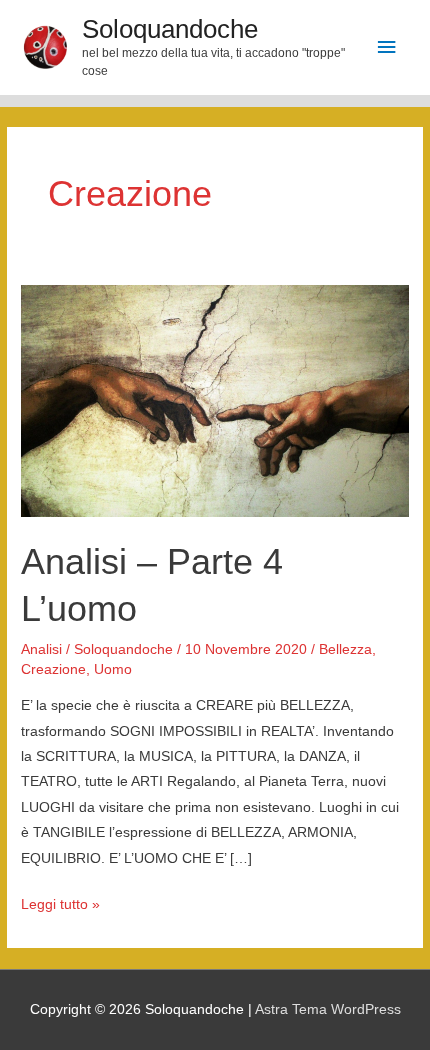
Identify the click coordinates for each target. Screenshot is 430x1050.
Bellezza (345, 649)
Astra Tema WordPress (328, 1009)
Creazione (53, 669)
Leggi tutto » (60, 906)
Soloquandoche (170, 29)
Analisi (41, 649)
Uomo (113, 669)
